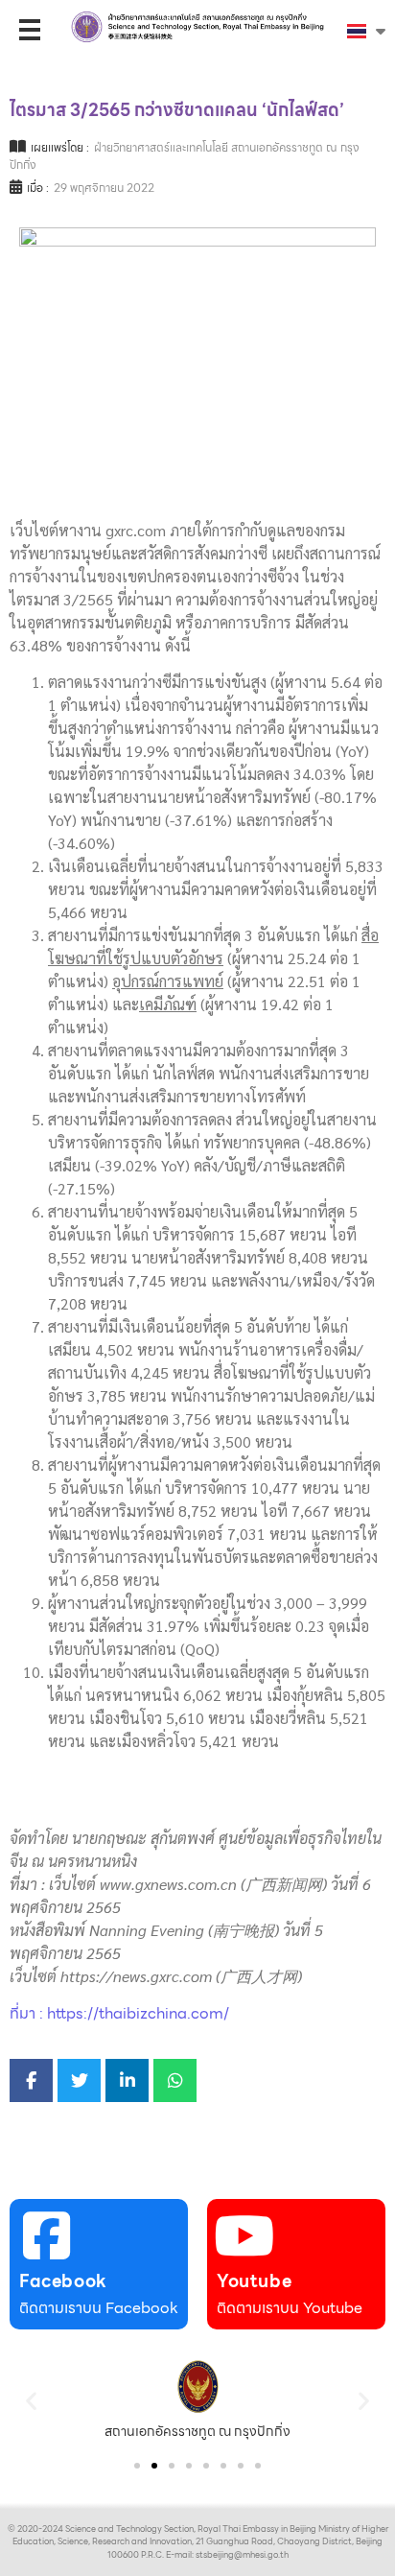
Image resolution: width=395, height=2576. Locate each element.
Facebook (63, 2281)
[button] (31, 2400)
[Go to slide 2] (154, 2466)
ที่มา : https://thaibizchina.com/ (119, 2013)
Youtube (254, 2281)
